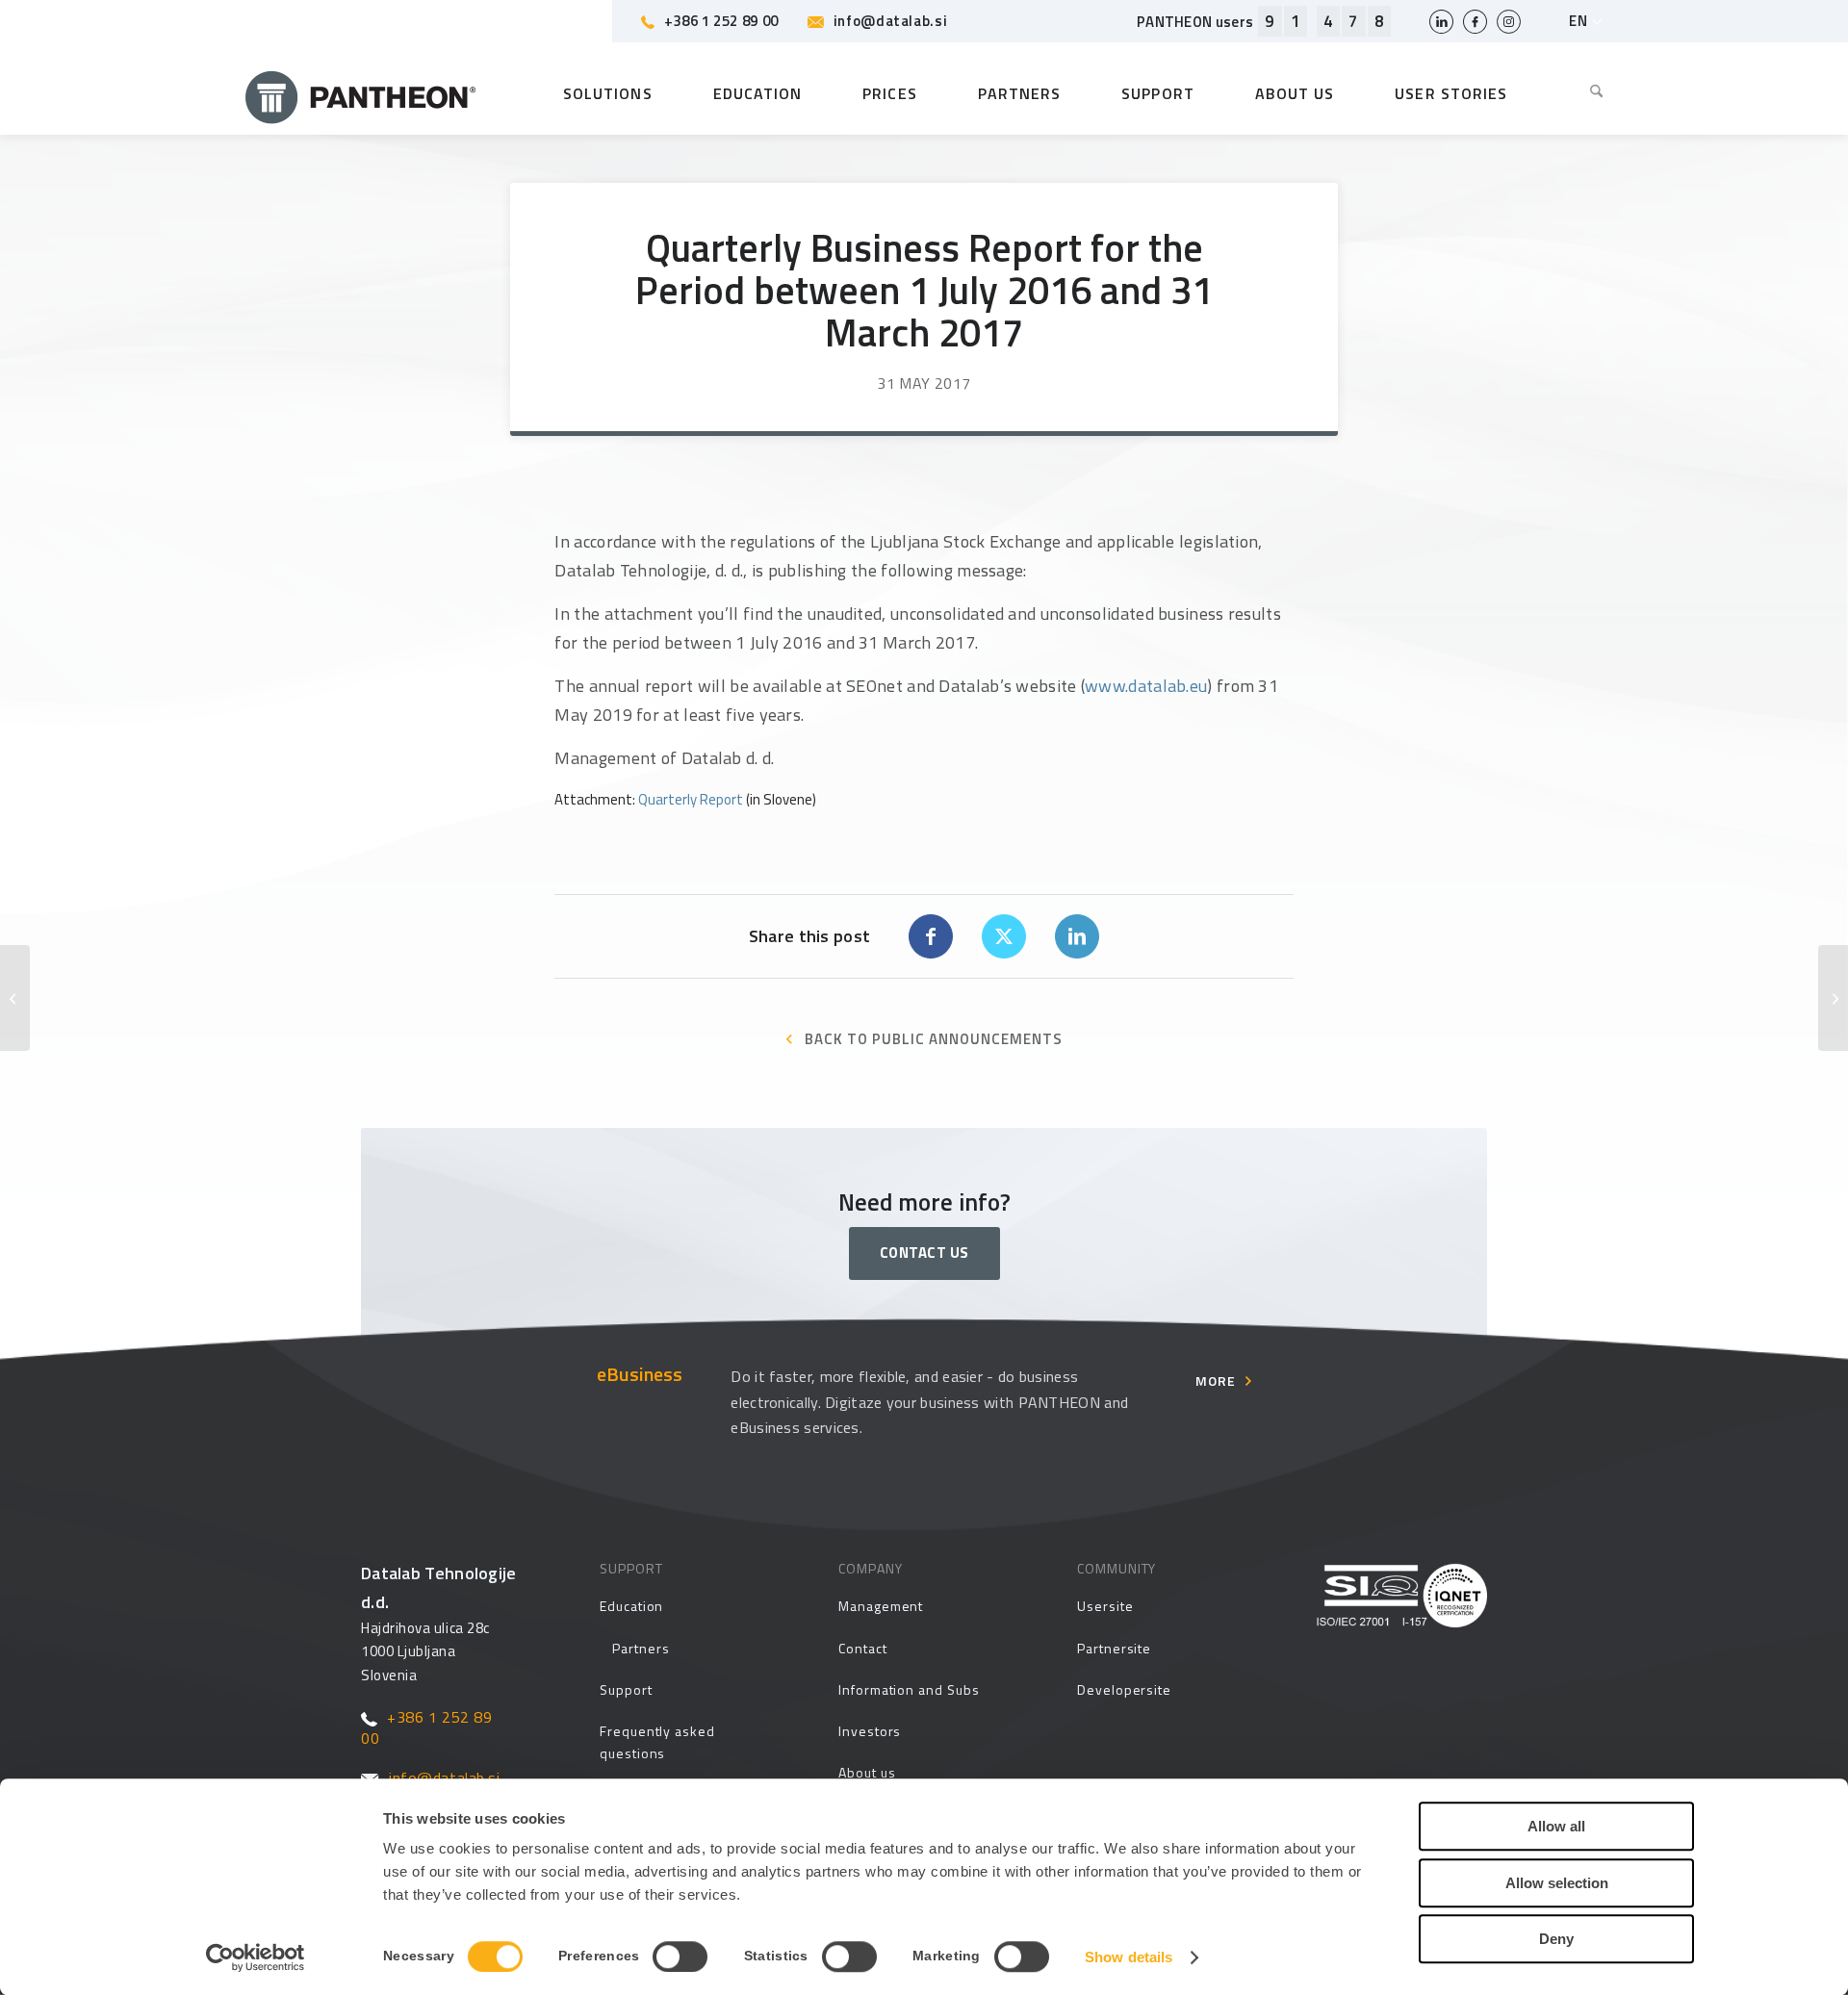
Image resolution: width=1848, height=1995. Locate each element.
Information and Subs (909, 1689)
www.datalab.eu (1146, 686)
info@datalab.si (890, 21)
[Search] (1582, 93)
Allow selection (1557, 1883)
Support (626, 1689)
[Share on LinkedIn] (1077, 936)
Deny (1556, 1939)
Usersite (1105, 1606)
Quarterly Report (691, 799)
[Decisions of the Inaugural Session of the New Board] (15, 998)
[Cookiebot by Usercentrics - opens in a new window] (256, 1957)
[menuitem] (1582, 93)
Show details (1129, 1957)
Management (881, 1606)
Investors (870, 1731)
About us (867, 1772)
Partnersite (1114, 1648)
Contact (863, 1648)
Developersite (1124, 1689)
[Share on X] (1004, 936)
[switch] (680, 1957)
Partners (641, 1648)
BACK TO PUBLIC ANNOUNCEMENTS (934, 1039)
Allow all (1556, 1826)
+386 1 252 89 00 (721, 21)
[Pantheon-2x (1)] (361, 93)
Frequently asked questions (657, 1742)
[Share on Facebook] (931, 936)
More (1216, 1381)
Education (631, 1606)
